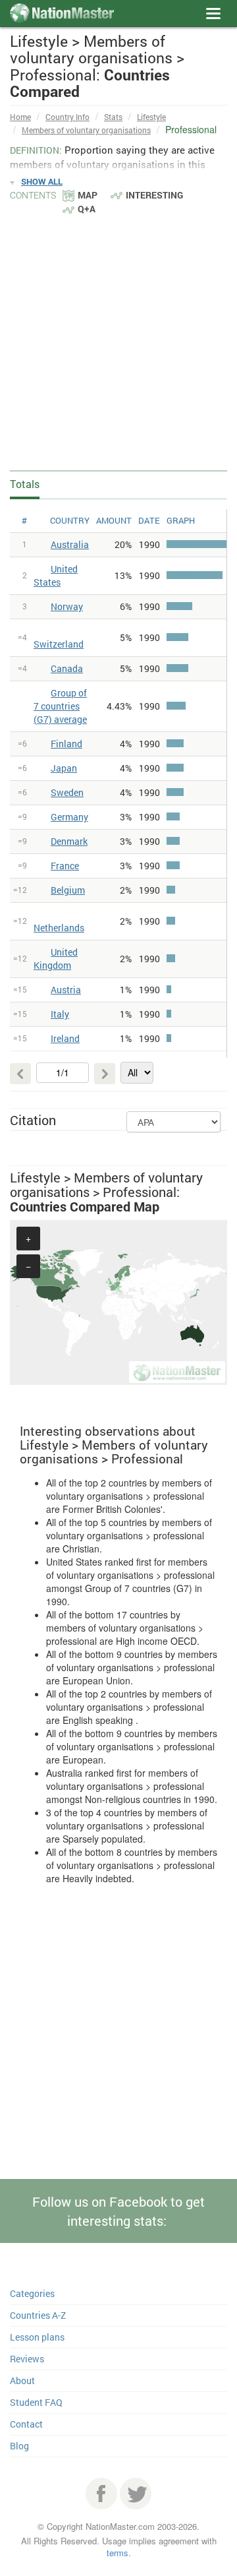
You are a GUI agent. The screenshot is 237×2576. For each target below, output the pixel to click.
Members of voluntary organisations (86, 130)
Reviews (27, 2359)
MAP (88, 195)
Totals (25, 484)
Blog (19, 2446)
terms (118, 2553)
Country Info (67, 117)
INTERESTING (154, 195)
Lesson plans (37, 2337)
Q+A (87, 209)
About (22, 2380)
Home (20, 117)
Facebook (101, 2494)
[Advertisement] (118, 342)
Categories (32, 2293)
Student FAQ (36, 2402)
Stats (113, 117)
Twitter (136, 2494)
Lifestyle (151, 117)
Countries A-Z (38, 2315)
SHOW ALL (42, 181)
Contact (26, 2424)
